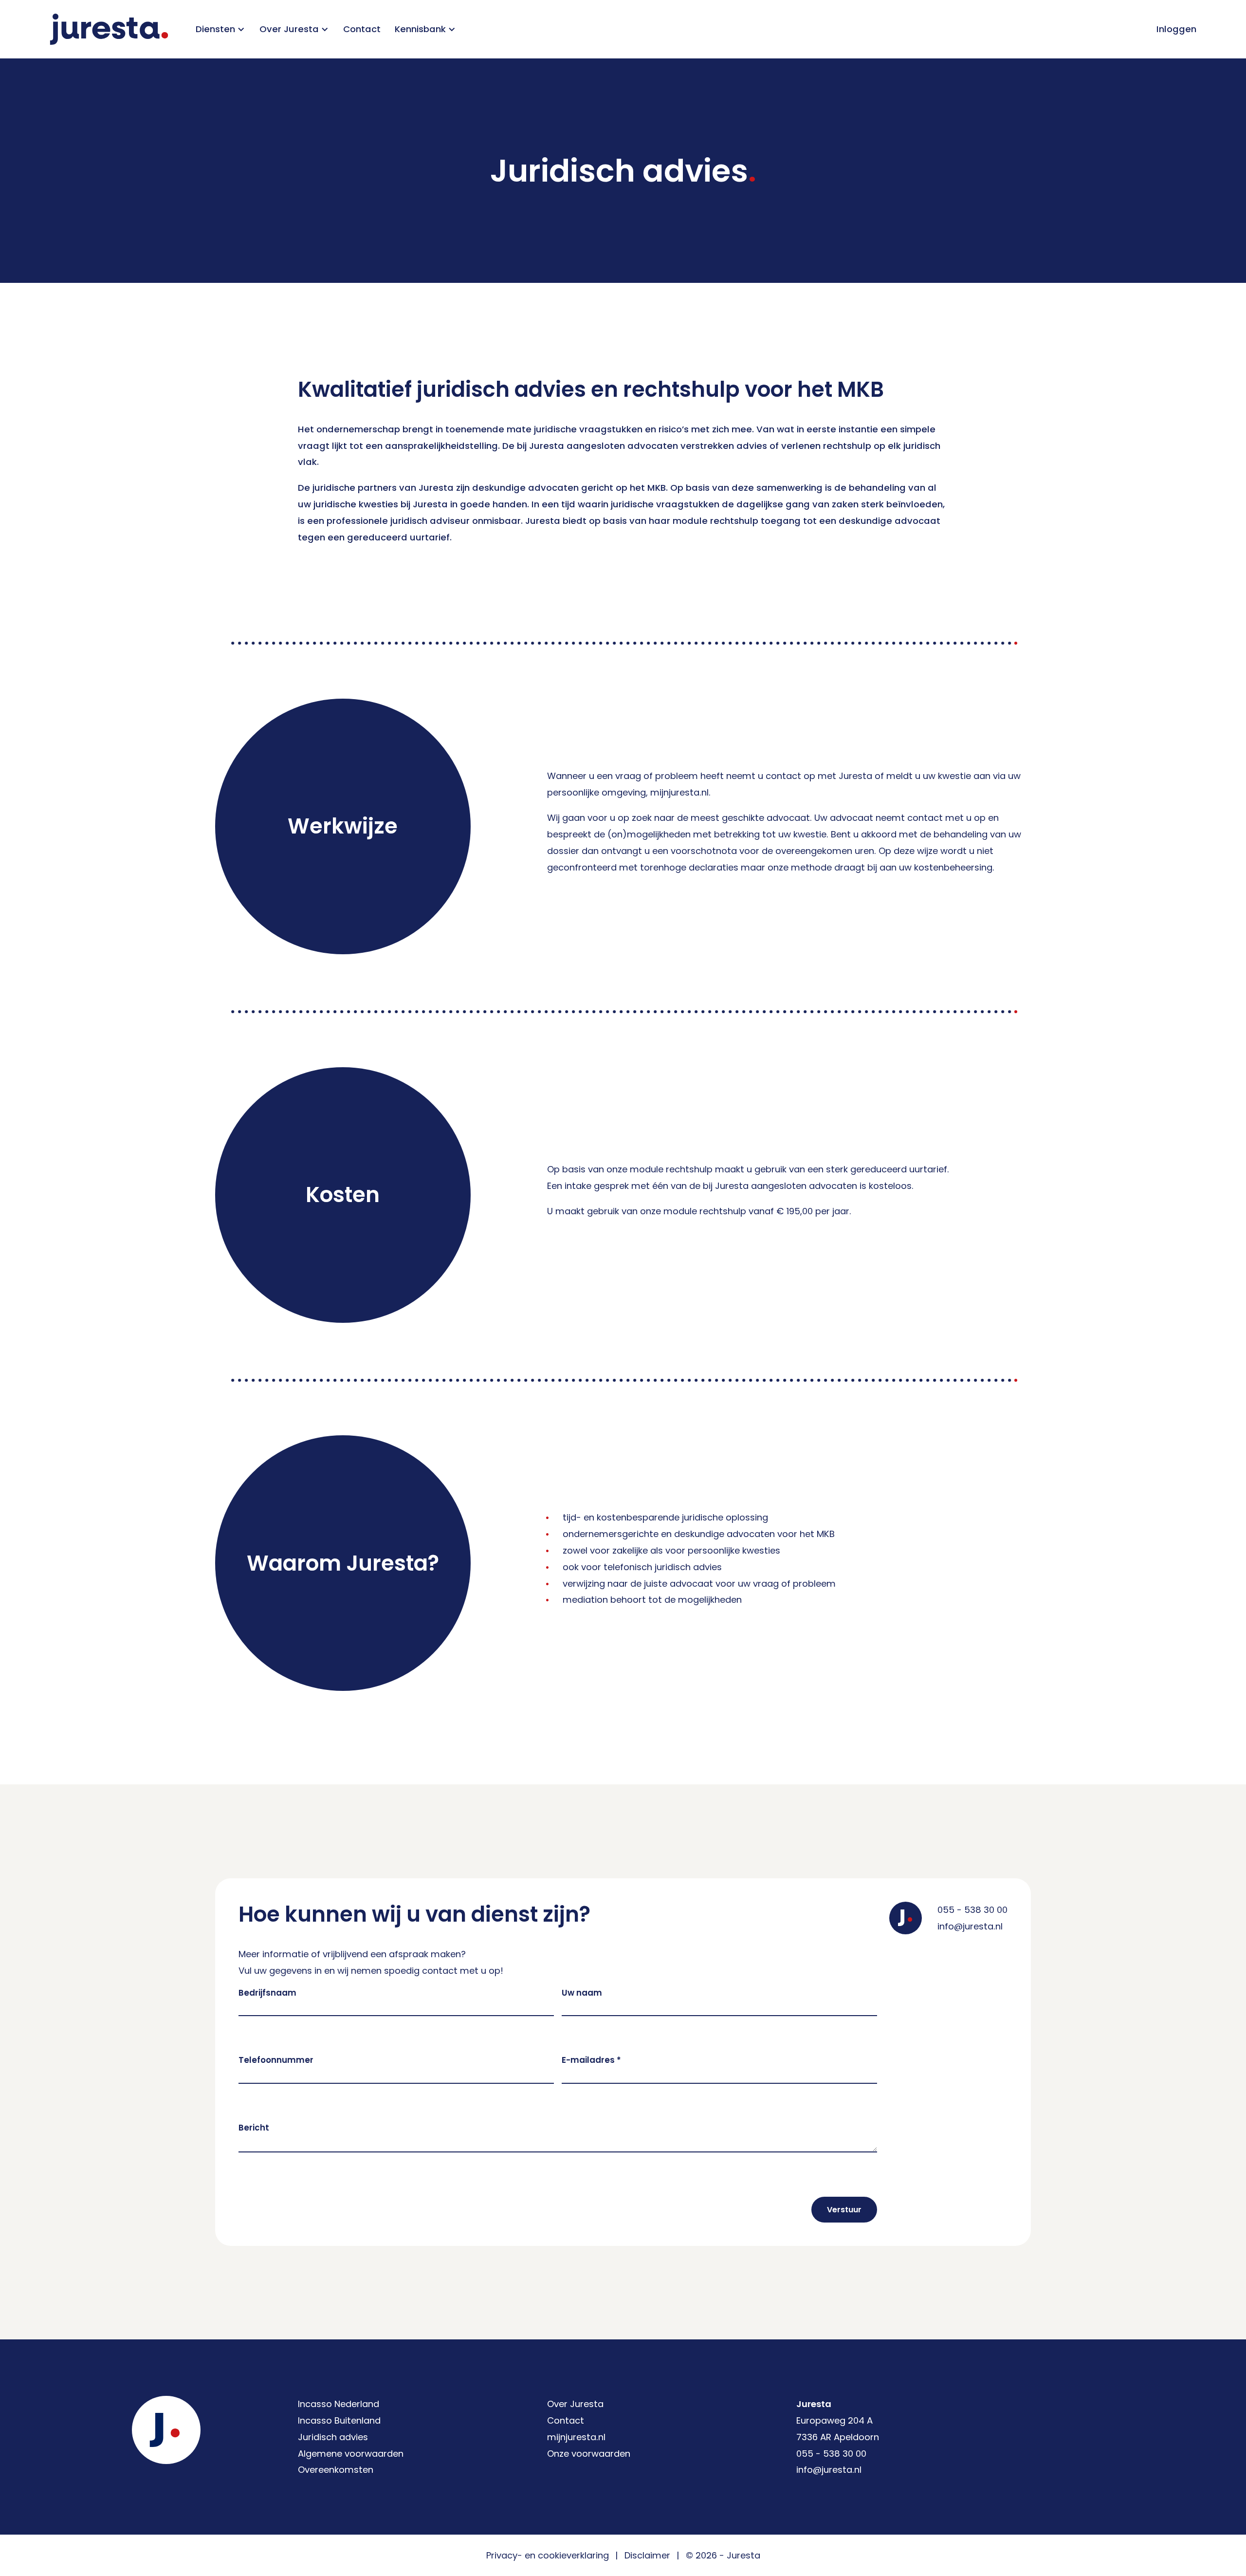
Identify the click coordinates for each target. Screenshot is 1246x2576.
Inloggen (1176, 29)
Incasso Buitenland (339, 2420)
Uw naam (582, 1993)
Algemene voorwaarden (351, 2454)
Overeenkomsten (336, 2470)
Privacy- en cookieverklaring (548, 2555)
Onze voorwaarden (589, 2454)
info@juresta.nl (970, 1926)
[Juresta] (109, 29)
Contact (362, 29)
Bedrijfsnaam (267, 1993)
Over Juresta (575, 2404)
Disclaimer (647, 2555)
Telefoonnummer (276, 2060)
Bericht (254, 2128)
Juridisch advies (333, 2437)
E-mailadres (591, 2060)
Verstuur (844, 2210)
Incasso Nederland (339, 2404)
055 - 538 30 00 (972, 1910)
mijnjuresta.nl (576, 2437)
